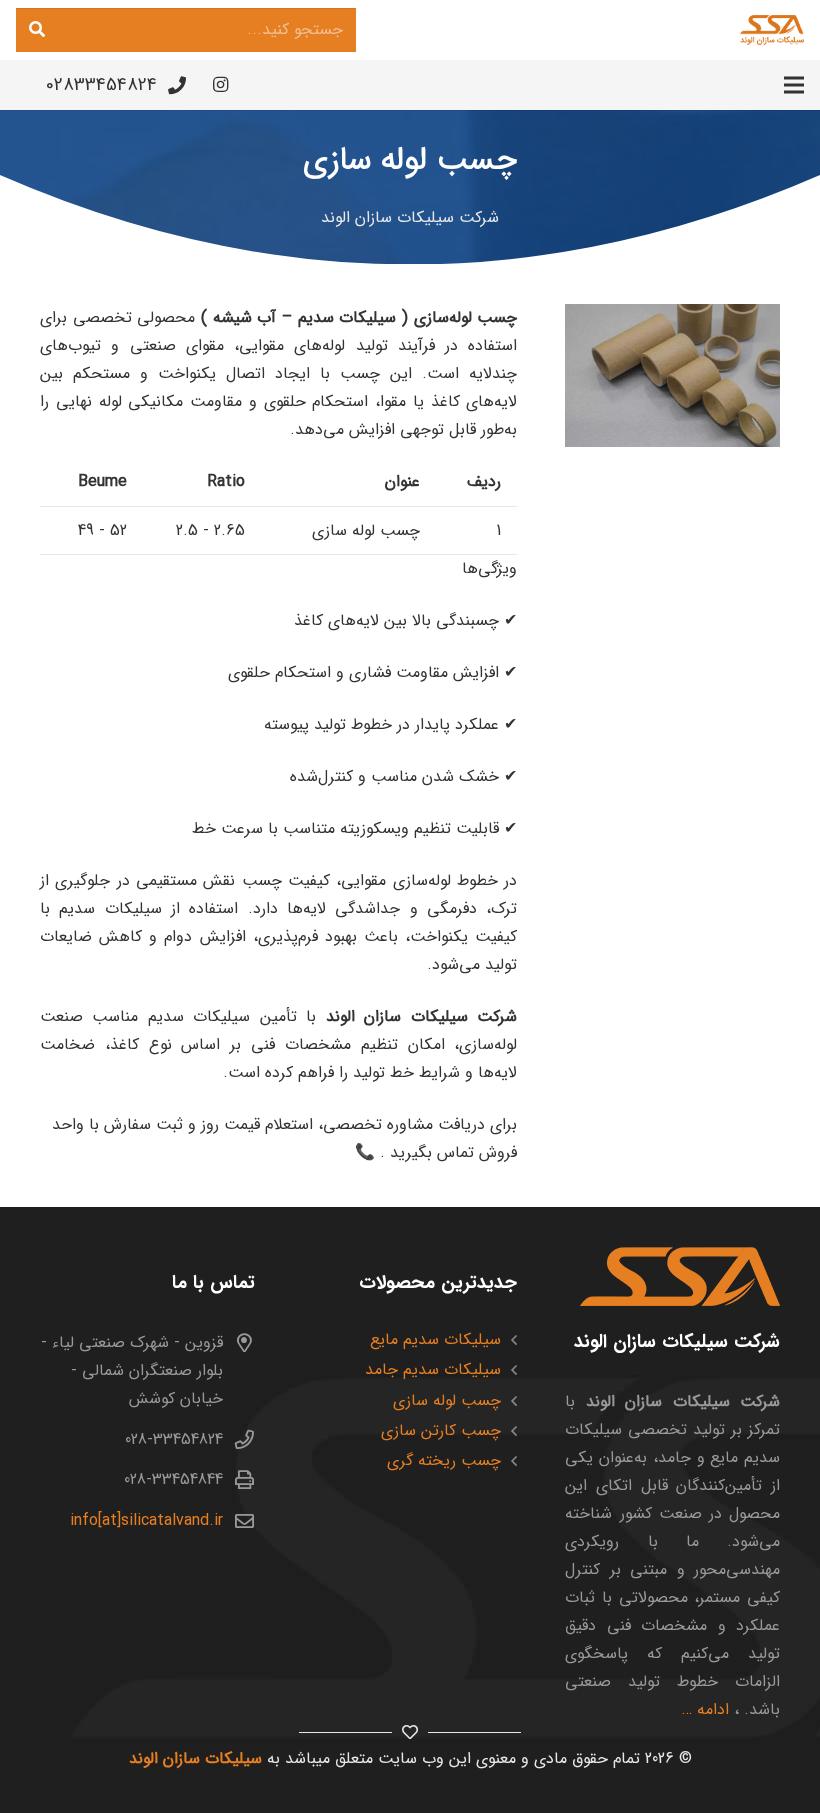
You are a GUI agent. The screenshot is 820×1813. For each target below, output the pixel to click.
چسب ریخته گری (444, 1460)
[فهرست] (794, 85)
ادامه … (705, 1709)
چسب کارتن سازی (441, 1430)
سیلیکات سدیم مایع (435, 1339)
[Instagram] (221, 85)
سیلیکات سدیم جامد (433, 1369)
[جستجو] (37, 30)
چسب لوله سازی (447, 1400)
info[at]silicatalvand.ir (146, 1520)
